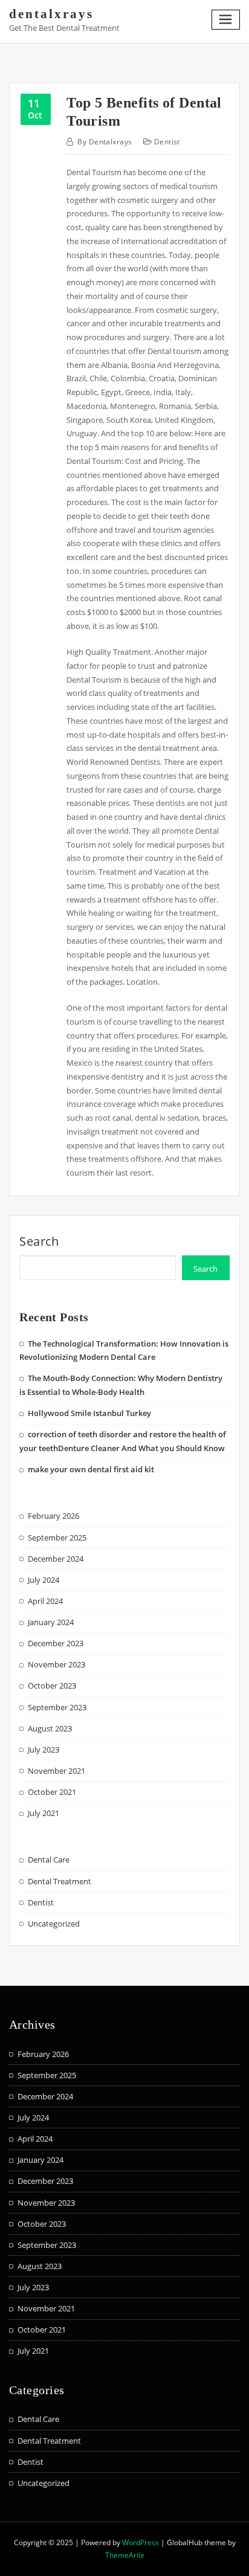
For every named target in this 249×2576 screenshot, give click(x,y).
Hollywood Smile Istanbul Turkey (89, 1413)
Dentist (167, 142)
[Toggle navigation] (226, 20)
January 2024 (51, 1622)
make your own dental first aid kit (91, 1469)
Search (39, 1241)
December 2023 (56, 1643)
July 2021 (44, 1813)
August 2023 (50, 1728)
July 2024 (44, 1580)
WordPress (141, 2542)
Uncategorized (54, 1924)
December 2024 (56, 1559)
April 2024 (45, 1601)
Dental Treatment (60, 1881)
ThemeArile (125, 2555)
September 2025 (57, 1538)
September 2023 (57, 1707)
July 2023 (44, 1750)
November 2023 (57, 1664)
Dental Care (49, 1860)
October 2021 (52, 1792)
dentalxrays (51, 14)
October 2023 (52, 1686)
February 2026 (53, 1516)
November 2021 (57, 1771)
